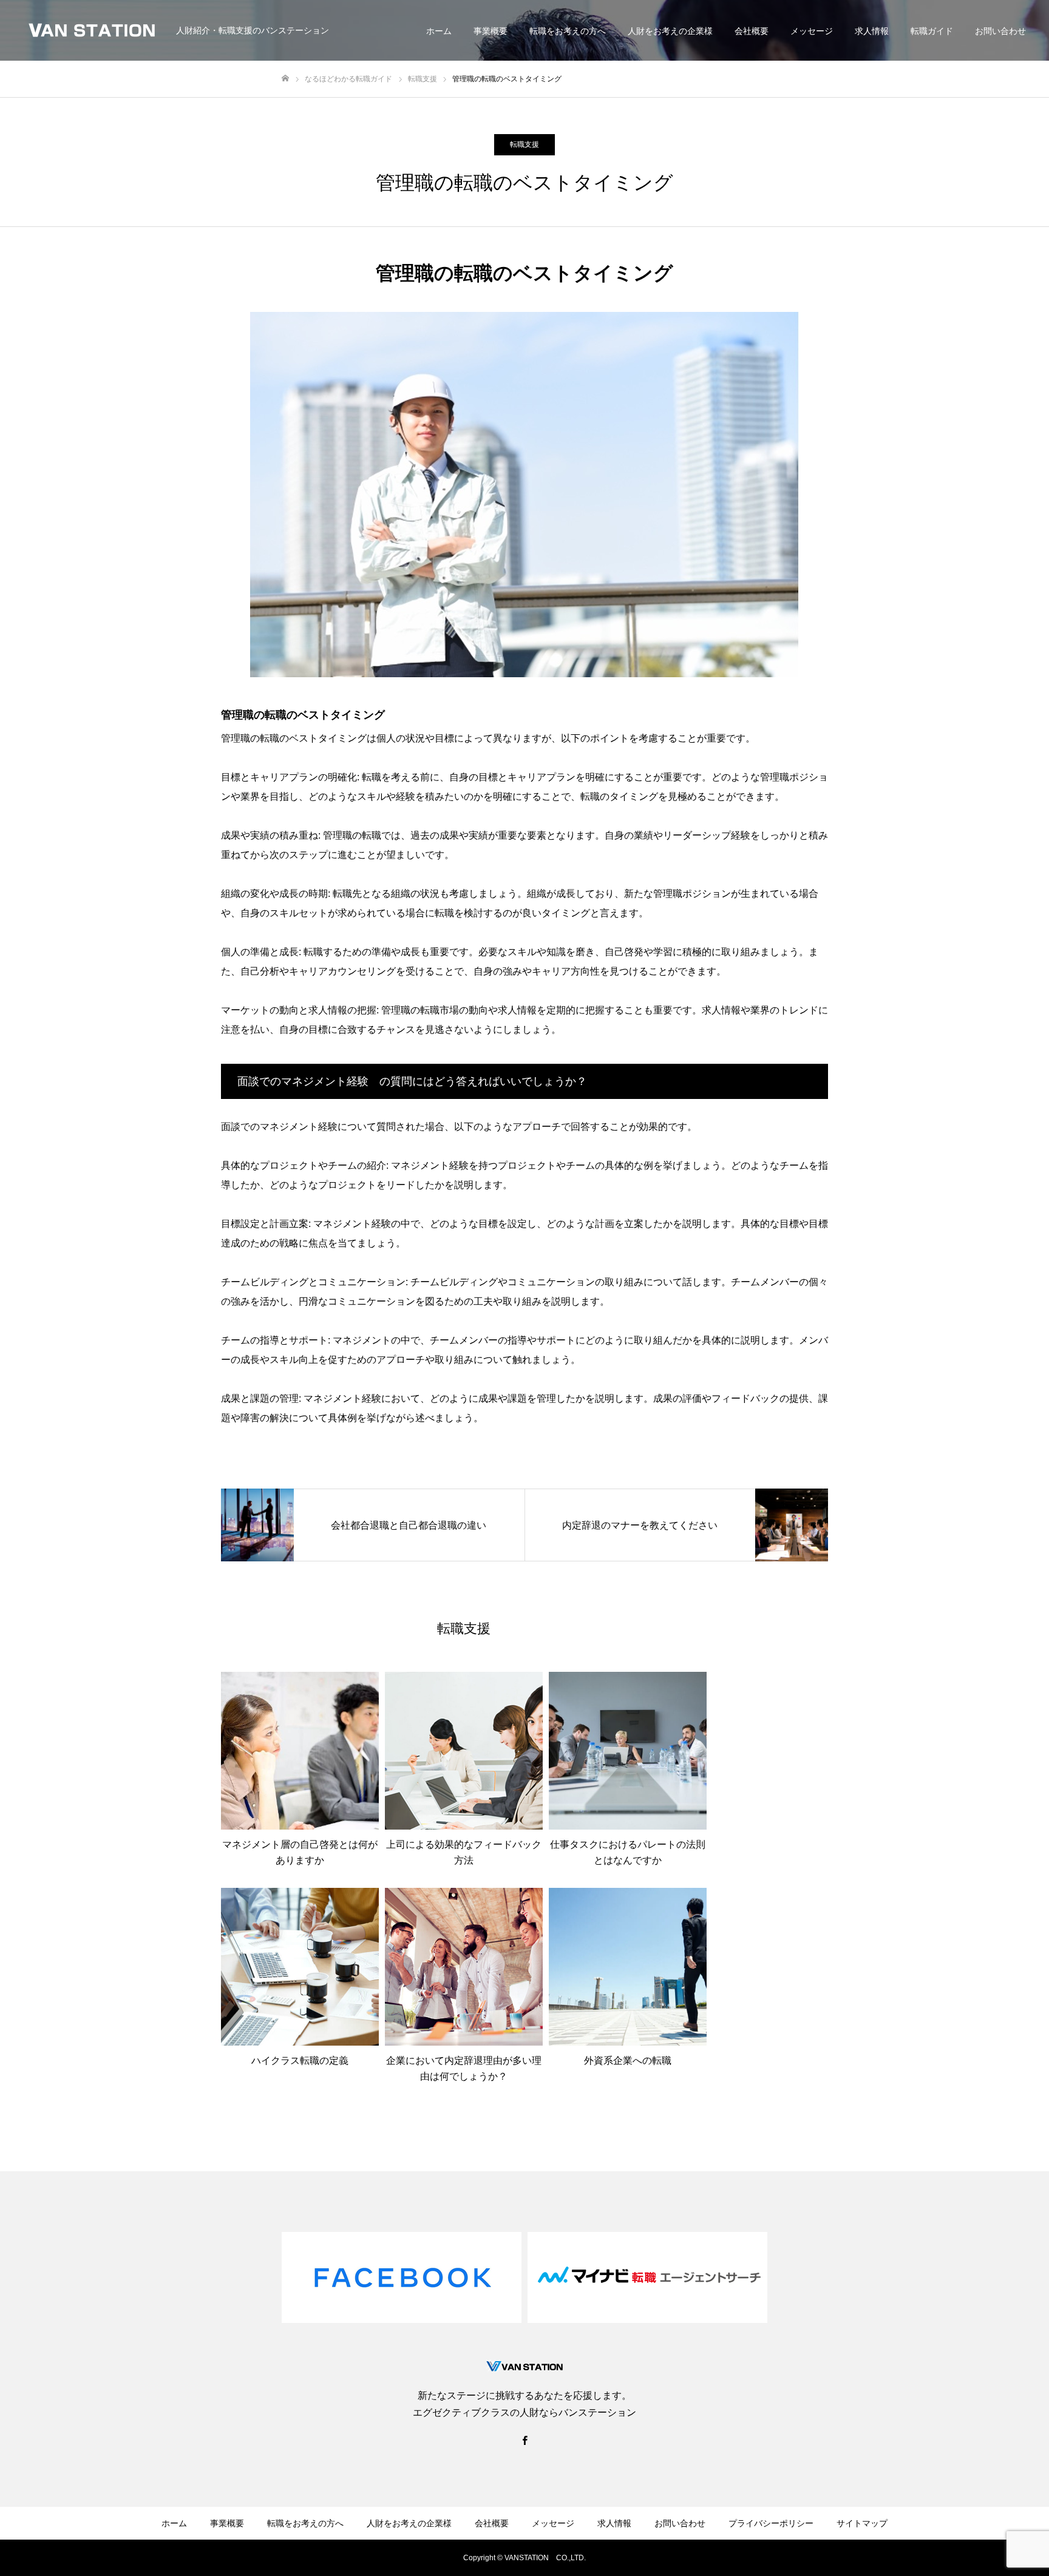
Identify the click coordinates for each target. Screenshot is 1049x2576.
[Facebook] (524, 2440)
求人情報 (872, 31)
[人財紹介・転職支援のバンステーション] (93, 30)
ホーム (439, 31)
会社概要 (752, 31)
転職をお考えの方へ (568, 31)
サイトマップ (862, 2523)
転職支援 (524, 144)
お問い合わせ (1000, 31)
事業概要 (491, 31)
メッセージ (812, 31)
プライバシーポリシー (771, 2523)
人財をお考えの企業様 (670, 31)
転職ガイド (932, 31)
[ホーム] (285, 79)
